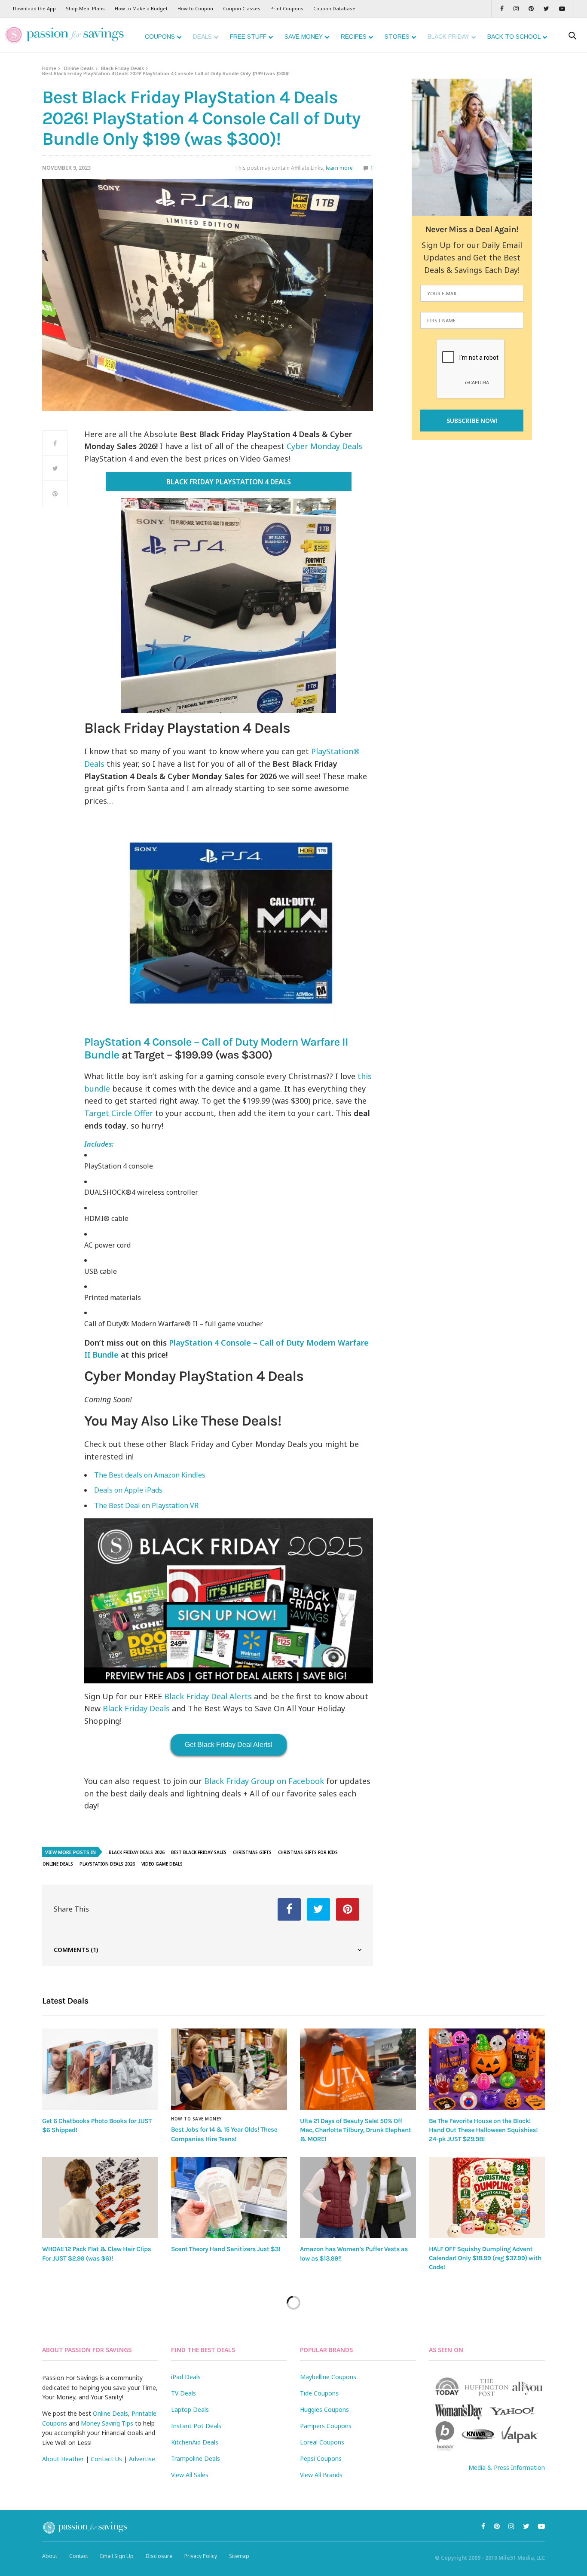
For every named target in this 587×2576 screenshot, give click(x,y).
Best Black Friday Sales (199, 1852)
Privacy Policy (201, 2556)
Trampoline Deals (196, 2458)
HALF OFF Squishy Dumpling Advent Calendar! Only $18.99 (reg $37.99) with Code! (485, 2258)
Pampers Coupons (326, 2426)
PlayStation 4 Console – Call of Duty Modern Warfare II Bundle (216, 1048)
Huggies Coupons (324, 2409)
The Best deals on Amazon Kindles (150, 1475)
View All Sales (190, 2475)
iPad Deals (186, 2377)
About (50, 2556)
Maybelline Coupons (328, 2377)
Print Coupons (287, 8)
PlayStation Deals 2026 (107, 1864)
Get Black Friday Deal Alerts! (229, 1745)
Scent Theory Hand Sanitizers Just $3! (226, 2249)
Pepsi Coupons (321, 2458)
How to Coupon (195, 8)
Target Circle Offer (119, 1113)
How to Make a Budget (141, 8)
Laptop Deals (190, 2409)
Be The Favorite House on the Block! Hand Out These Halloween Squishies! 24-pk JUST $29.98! (483, 2130)
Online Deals (79, 68)
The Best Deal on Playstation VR (146, 1505)
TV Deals (183, 2393)
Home (49, 68)
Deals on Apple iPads (128, 1490)
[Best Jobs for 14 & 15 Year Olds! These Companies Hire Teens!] (229, 2069)
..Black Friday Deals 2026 (135, 1852)
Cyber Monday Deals (324, 446)
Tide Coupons (319, 2393)
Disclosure (159, 2556)
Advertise (142, 2459)
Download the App (34, 8)
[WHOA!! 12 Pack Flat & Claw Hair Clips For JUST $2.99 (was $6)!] (100, 2198)
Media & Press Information (507, 2467)
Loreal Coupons (322, 2442)
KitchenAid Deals (195, 2442)
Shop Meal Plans (85, 8)
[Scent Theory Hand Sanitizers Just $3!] (229, 2198)
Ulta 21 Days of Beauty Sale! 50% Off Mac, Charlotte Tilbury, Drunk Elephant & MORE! (355, 2130)
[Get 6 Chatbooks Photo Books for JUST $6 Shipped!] (100, 2069)
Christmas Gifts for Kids (308, 1852)
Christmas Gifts (252, 1852)
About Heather (63, 2459)
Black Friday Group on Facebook (264, 1781)
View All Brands (321, 2475)
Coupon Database (334, 8)
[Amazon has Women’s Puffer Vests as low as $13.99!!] (358, 2198)
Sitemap (239, 2556)
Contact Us (106, 2459)
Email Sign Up (117, 2556)
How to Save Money (196, 2119)
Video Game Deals (162, 1864)
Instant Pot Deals (196, 2426)
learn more (339, 168)
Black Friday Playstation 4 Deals (229, 482)
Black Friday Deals (122, 68)
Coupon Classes (242, 8)
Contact (79, 2556)
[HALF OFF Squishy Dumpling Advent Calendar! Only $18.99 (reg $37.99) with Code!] (487, 2198)
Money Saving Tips (107, 2423)
